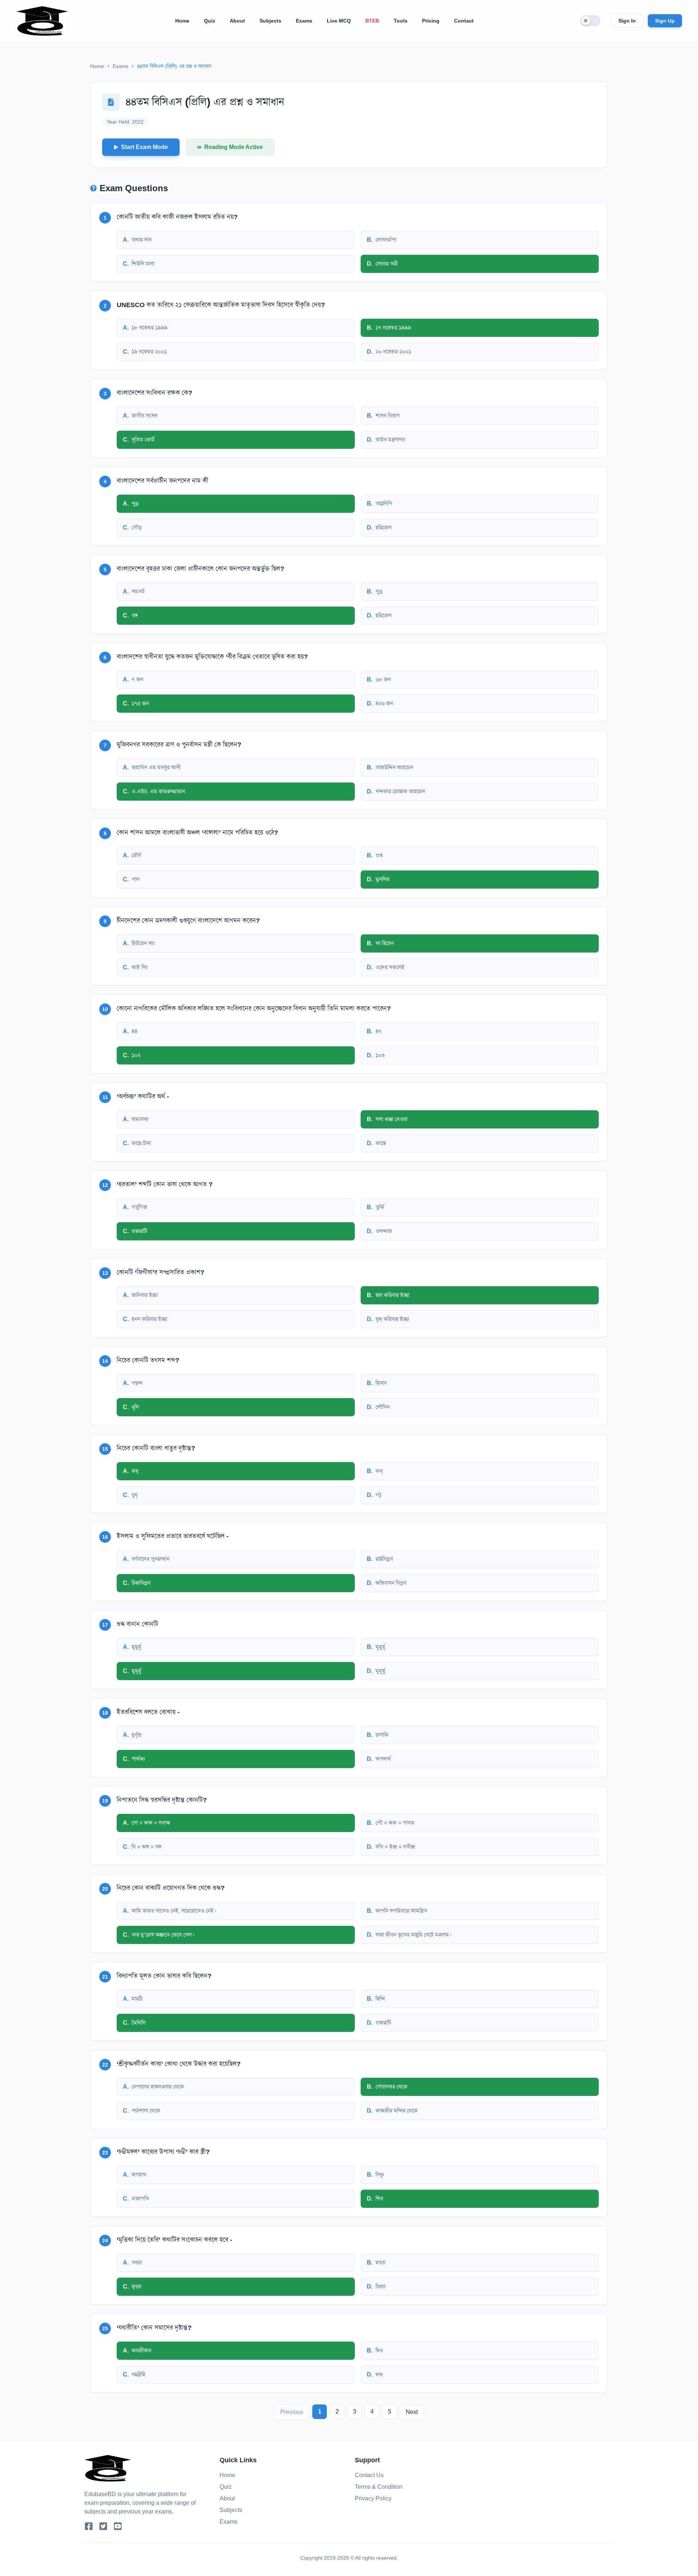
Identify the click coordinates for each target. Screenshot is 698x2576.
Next (412, 2412)
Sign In (627, 21)
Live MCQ (339, 21)
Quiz (210, 21)
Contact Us (369, 2475)
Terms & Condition (379, 2487)
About (237, 21)
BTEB (372, 21)
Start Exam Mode (145, 147)
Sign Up (665, 21)
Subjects (270, 21)
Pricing (431, 21)
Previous (292, 2412)
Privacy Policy (373, 2498)
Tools (401, 21)
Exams (304, 21)
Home (182, 21)
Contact (464, 21)
